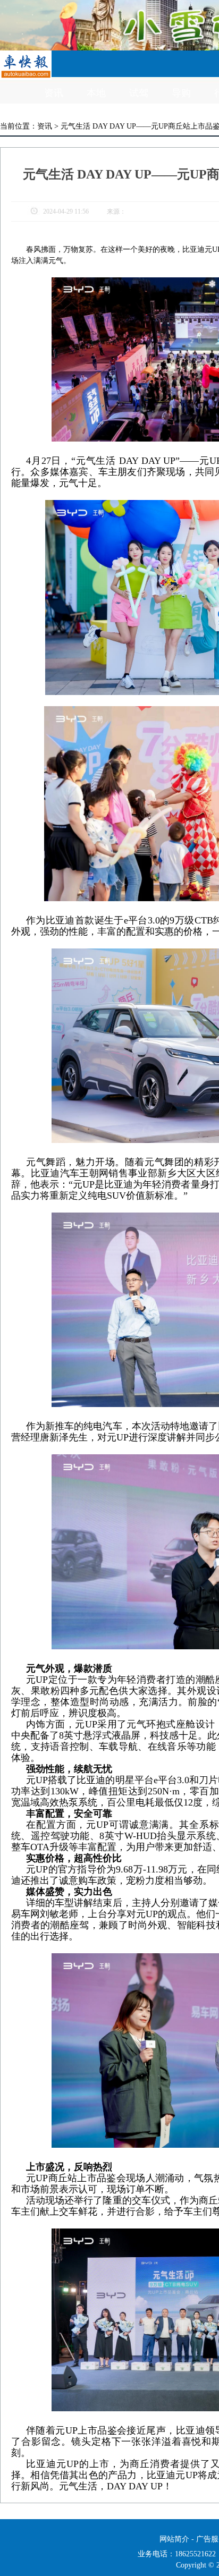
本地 (96, 93)
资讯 (54, 93)
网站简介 (174, 2539)
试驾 (139, 93)
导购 (181, 93)
